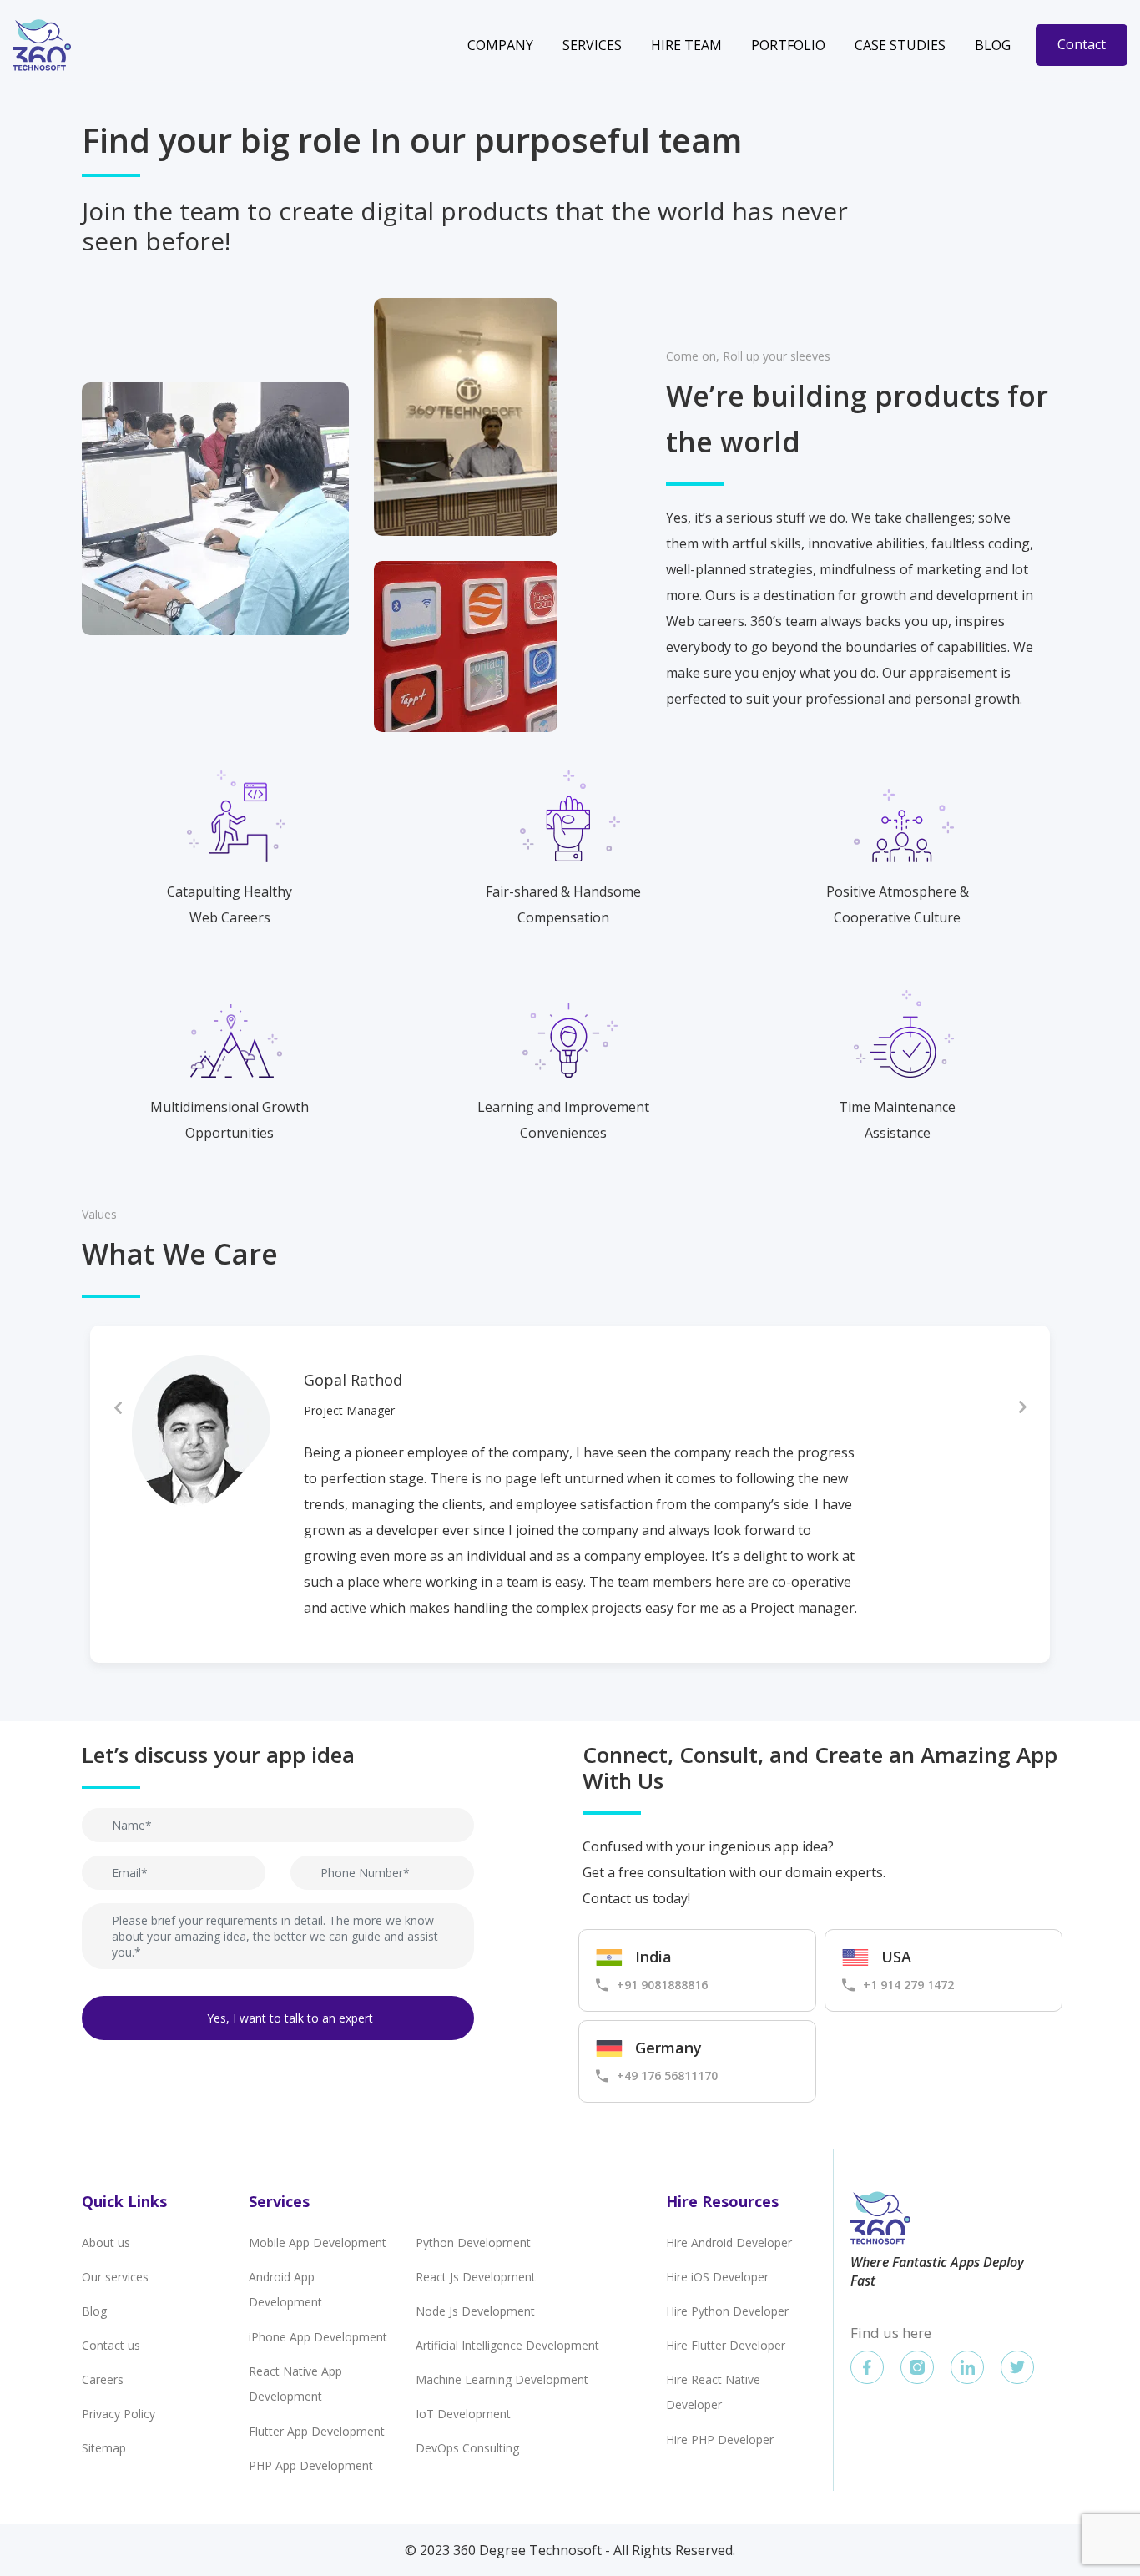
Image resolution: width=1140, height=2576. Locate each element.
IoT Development (463, 2414)
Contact (1082, 44)
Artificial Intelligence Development (507, 2345)
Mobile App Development (318, 2243)
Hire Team (686, 45)
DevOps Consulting (467, 2448)
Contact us (111, 2345)
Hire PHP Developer (720, 2440)
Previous (118, 1407)
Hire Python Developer (727, 2311)
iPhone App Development (318, 2337)
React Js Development (476, 2277)
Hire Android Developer (729, 2243)
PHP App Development (311, 2465)
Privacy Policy (119, 2414)
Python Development (473, 2243)
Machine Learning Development (502, 2379)
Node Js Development (475, 2311)
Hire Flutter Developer (726, 2345)
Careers (103, 2379)
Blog (993, 45)
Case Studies (900, 45)
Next (1022, 1407)
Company (500, 45)
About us (106, 2243)
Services (592, 45)
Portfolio (788, 45)
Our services (115, 2277)
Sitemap (104, 2448)
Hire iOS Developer (717, 2277)
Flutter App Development (317, 2431)
